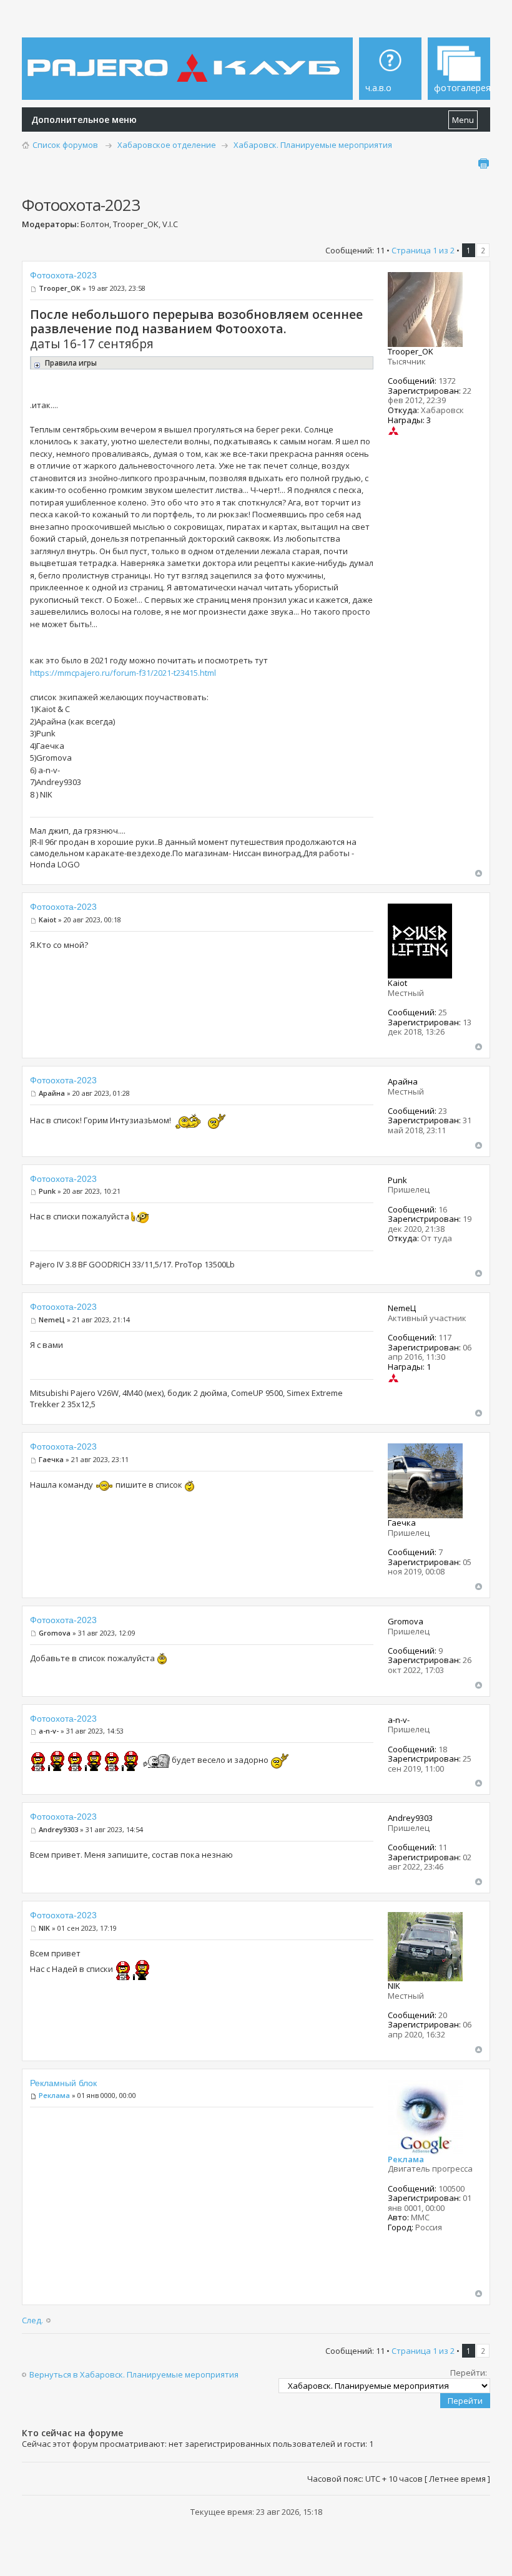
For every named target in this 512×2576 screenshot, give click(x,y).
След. (32, 2320)
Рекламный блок (63, 2083)
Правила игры (70, 363)
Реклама (54, 2095)
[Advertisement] (202, 2202)
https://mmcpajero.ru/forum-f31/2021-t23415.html (123, 673)
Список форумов (65, 145)
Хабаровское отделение (167, 145)
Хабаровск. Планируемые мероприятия (313, 145)
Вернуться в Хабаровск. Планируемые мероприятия (134, 2374)
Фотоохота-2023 (63, 275)
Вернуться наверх (479, 873)
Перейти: (469, 2373)
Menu (463, 120)
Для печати (483, 163)
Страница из (423, 250)
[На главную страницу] (186, 59)
